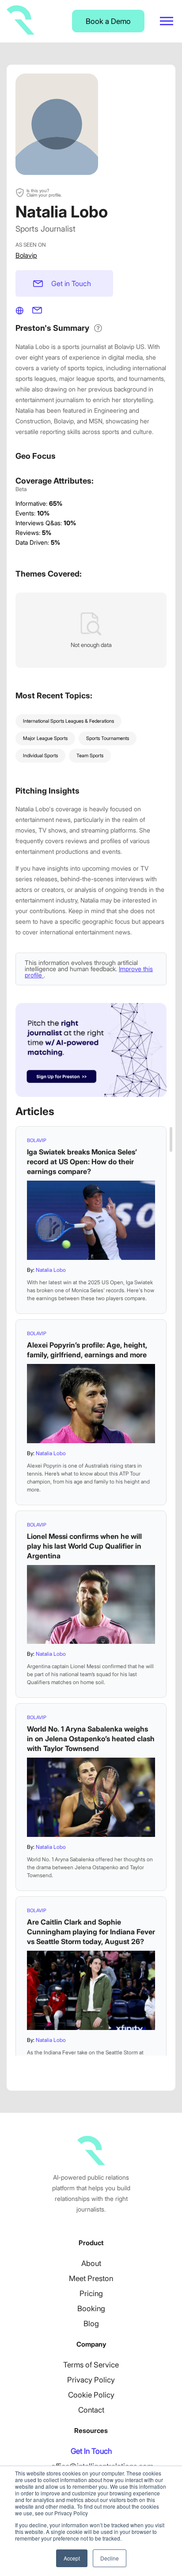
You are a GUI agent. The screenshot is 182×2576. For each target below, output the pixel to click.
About (91, 2263)
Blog (91, 2324)
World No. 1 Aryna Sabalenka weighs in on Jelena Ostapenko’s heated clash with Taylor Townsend (91, 1739)
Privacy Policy (91, 2380)
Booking (91, 2309)
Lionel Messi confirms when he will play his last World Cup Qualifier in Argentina (84, 1546)
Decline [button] (110, 2558)
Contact (91, 2410)
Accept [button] (72, 2558)
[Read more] (91, 1220)
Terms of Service (91, 2365)
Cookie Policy (91, 2395)
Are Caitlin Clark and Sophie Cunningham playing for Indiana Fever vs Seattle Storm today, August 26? (91, 1932)
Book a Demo (108, 21)
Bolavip (26, 255)
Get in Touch (71, 283)
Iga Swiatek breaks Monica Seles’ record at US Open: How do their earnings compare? (82, 1162)
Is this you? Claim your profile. (44, 193)
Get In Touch (91, 2451)
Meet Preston (91, 2278)
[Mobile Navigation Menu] (167, 21)
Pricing (91, 2293)
